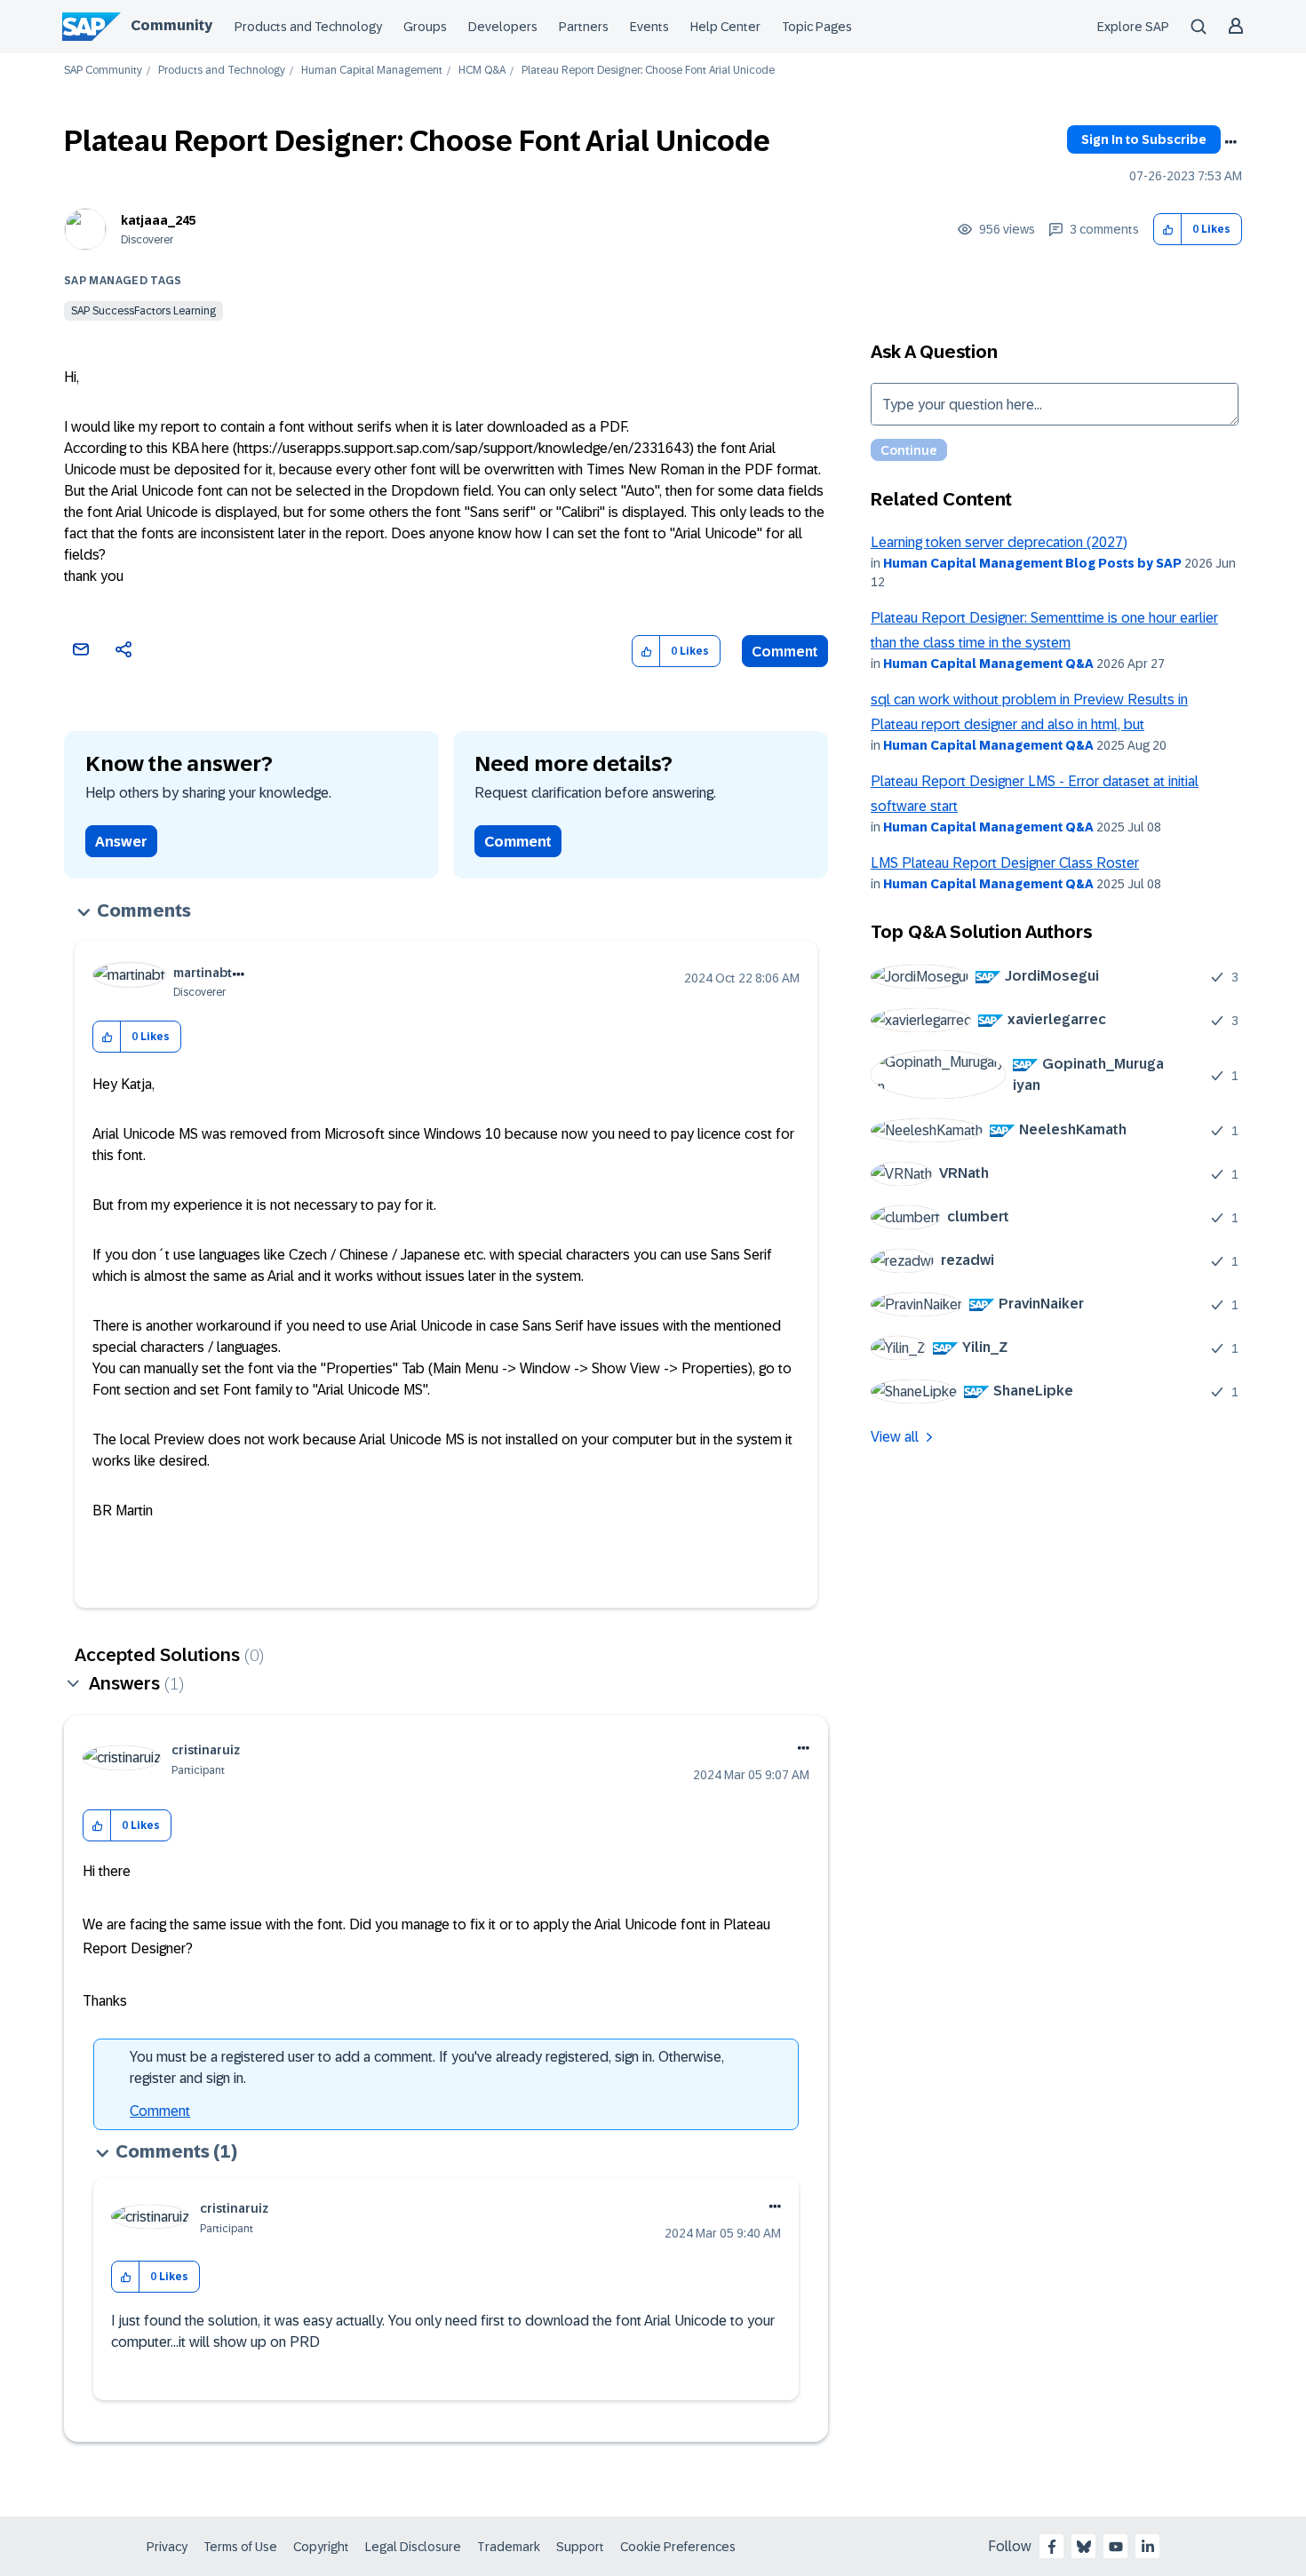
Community (171, 25)
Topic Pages (817, 27)
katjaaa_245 (159, 220)
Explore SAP (1133, 27)
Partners (584, 27)
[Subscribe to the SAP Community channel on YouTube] (1116, 2547)
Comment (785, 652)
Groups (425, 27)
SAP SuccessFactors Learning (143, 311)
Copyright (321, 2547)
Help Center (725, 27)
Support (580, 2547)
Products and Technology (308, 27)
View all (895, 1437)
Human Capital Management (372, 71)
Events (649, 27)
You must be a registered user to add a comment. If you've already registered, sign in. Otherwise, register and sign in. (427, 2067)
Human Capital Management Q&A (988, 664)
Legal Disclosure (413, 2547)
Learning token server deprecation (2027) (999, 542)
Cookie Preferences (678, 2547)
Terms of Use (240, 2547)
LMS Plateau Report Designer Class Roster (1005, 863)
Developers (503, 27)
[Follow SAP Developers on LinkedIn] (1148, 2547)
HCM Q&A (482, 71)
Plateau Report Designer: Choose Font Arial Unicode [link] (648, 71)
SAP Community (103, 71)
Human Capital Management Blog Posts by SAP (1032, 563)
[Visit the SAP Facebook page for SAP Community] (1052, 2547)
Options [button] (1230, 142)
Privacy (167, 2547)
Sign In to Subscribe (1144, 139)
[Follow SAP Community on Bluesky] (1084, 2547)
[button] (1168, 230)
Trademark (509, 2547)
